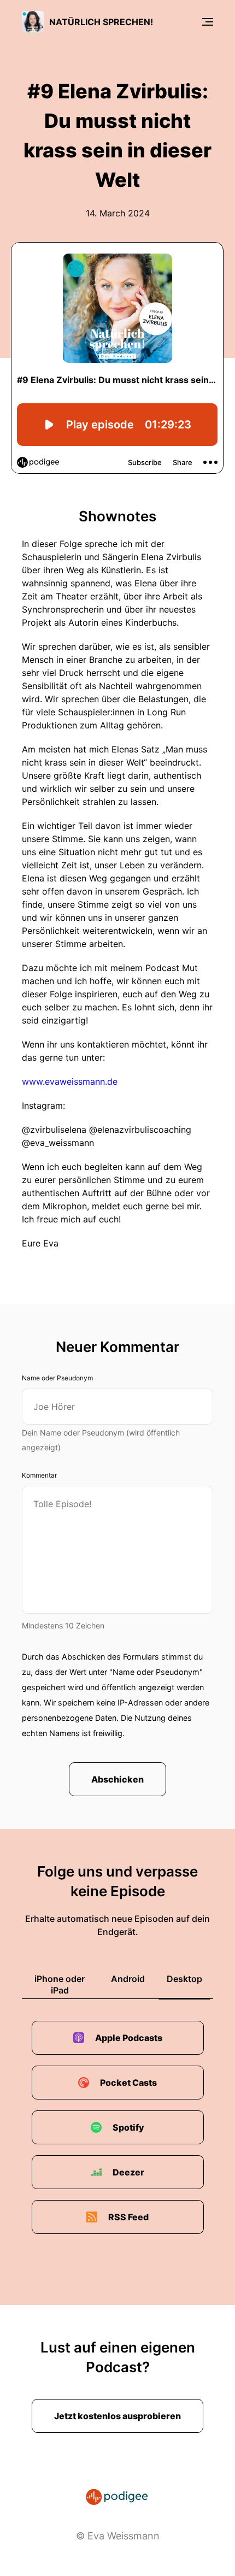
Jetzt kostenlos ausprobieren (117, 2416)
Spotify (128, 2127)
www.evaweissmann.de (70, 1081)
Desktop (184, 1979)
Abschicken (117, 1779)
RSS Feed (128, 2217)
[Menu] (208, 22)
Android (128, 1979)
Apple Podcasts (129, 2038)
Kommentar (39, 1475)
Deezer (128, 2172)
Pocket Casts (128, 2083)
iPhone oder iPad (60, 1984)
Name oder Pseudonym (57, 1378)
